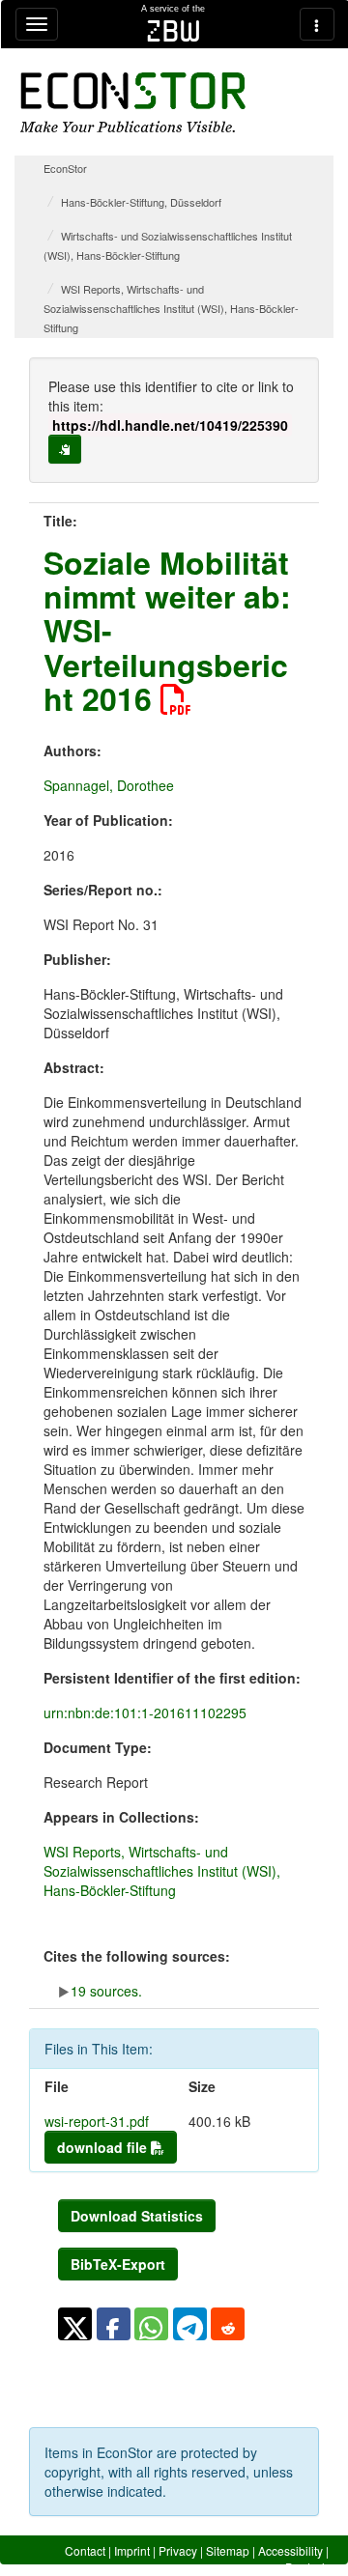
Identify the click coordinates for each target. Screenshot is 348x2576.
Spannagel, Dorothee (109, 785)
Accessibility (290, 2550)
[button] (75, 2324)
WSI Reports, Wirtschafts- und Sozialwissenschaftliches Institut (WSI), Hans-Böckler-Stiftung (171, 308)
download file (104, 2147)
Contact (85, 2550)
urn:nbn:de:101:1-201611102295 (145, 1713)
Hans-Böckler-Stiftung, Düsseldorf (141, 202)
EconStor (65, 168)
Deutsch (307, 2567)
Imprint (132, 2550)
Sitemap (228, 2550)
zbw (174, 31)
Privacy (178, 2550)
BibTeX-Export (118, 2264)
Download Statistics (137, 2216)
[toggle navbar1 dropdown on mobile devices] (37, 24)
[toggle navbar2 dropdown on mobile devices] (317, 24)
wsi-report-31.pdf (97, 2121)
